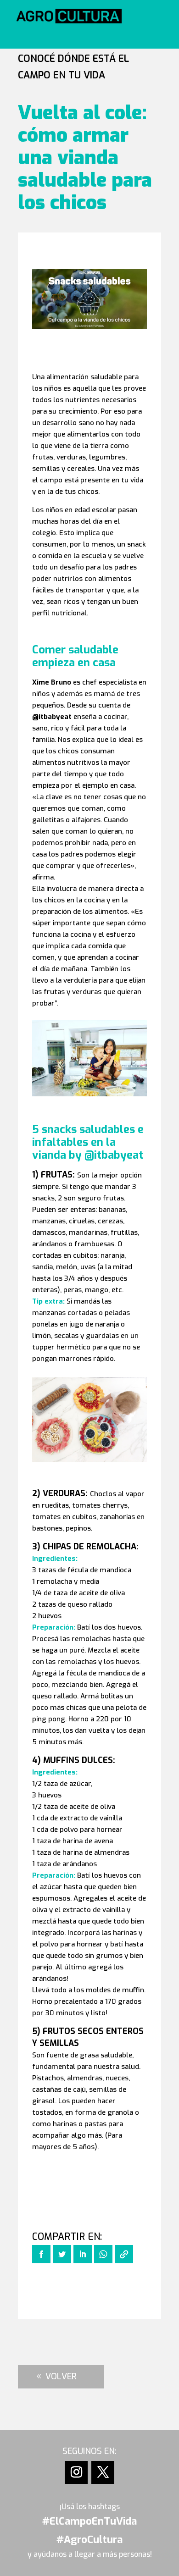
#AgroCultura (89, 2540)
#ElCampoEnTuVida (89, 2521)
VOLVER (61, 2377)
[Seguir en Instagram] (76, 2472)
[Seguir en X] (103, 2472)
